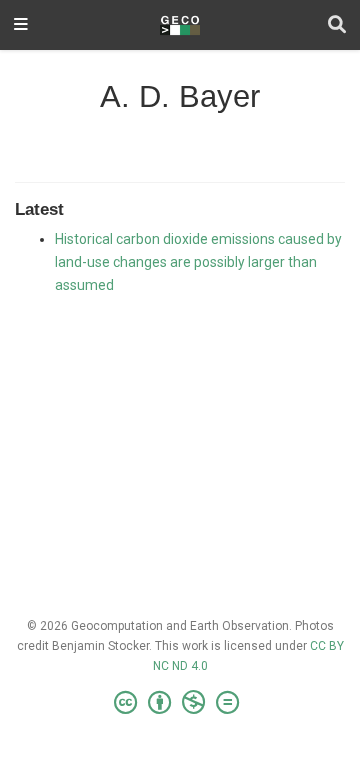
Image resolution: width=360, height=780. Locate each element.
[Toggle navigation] (21, 25)
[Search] (337, 25)
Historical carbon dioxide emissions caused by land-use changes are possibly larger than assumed (198, 262)
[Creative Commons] (180, 703)
